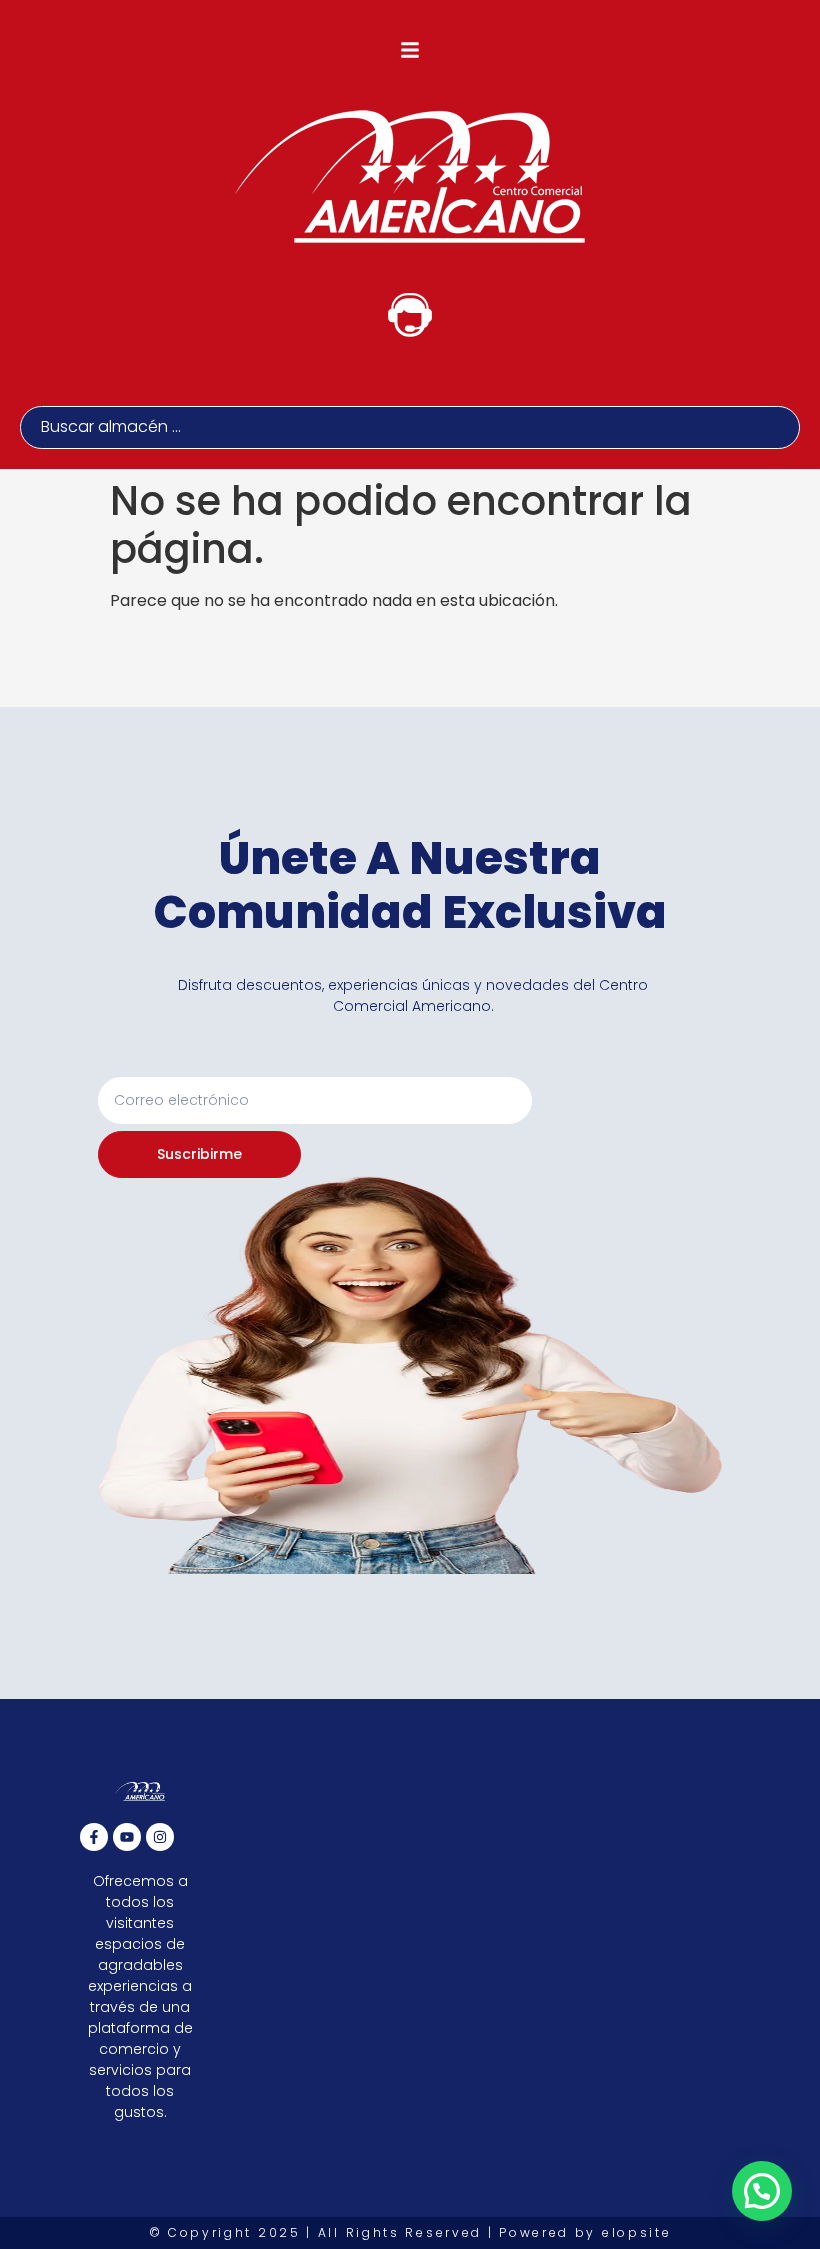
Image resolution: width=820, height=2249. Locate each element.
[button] (410, 50)
